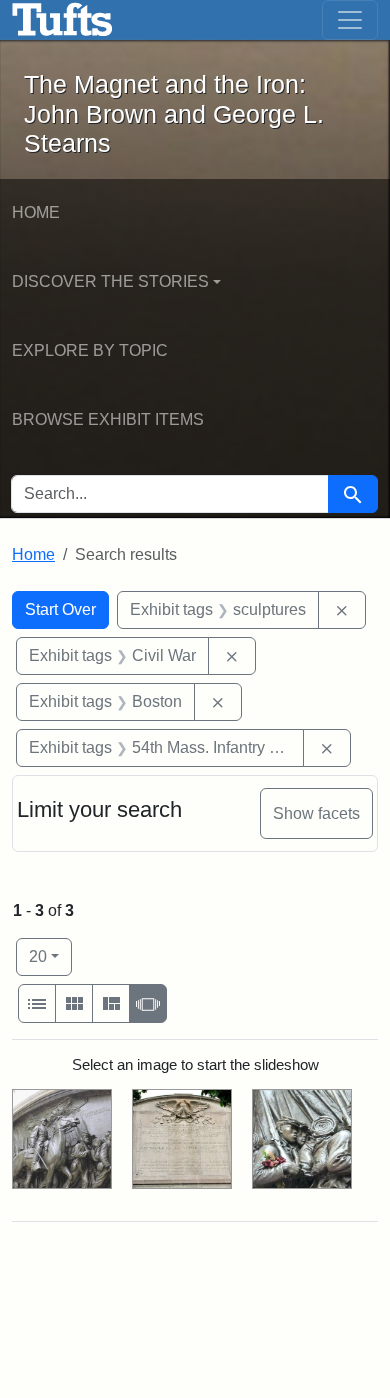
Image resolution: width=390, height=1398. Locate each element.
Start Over (60, 609)
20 (50, 956)
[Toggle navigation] (350, 20)
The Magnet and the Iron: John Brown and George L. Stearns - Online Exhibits (62, 20)
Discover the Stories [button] (110, 281)
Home (36, 212)
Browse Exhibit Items (108, 419)
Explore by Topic (90, 350)
